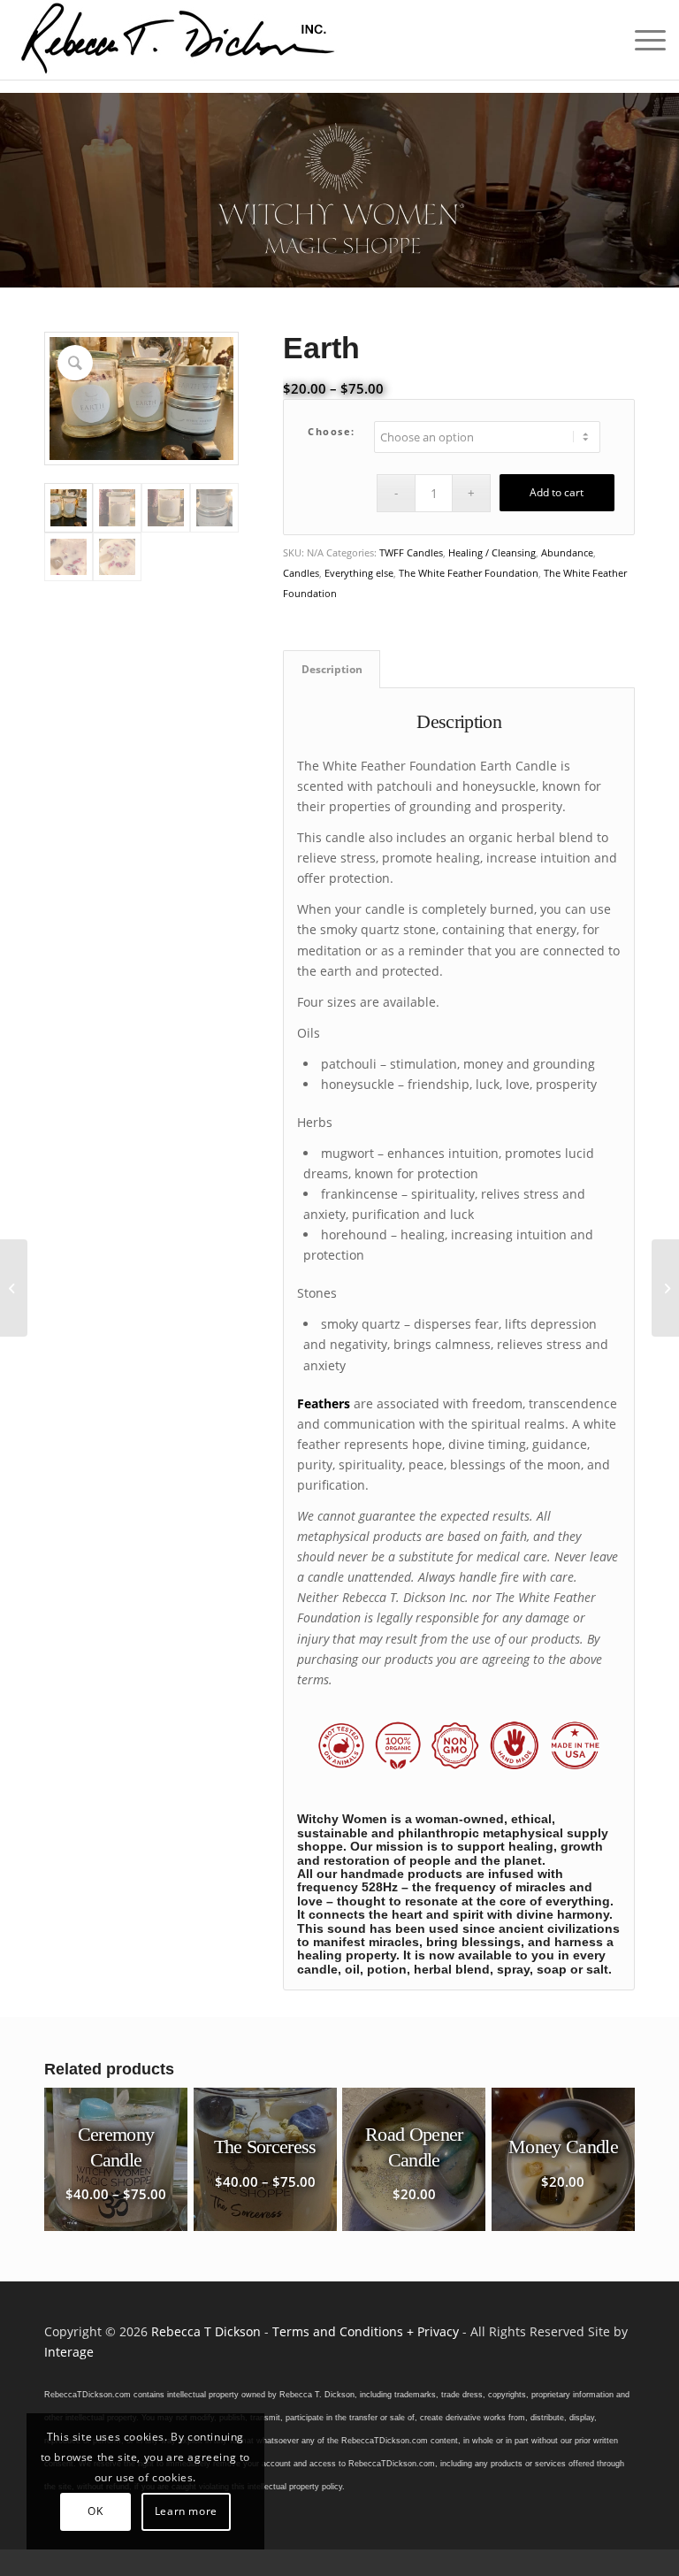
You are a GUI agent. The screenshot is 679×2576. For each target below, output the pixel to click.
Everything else (359, 573)
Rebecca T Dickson (206, 2331)
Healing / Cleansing (492, 552)
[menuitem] (641, 40)
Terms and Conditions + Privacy (366, 2331)
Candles (301, 573)
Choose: (332, 431)
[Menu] (641, 40)
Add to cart (557, 492)
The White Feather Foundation (469, 573)
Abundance (567, 552)
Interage (69, 2352)
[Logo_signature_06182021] (179, 40)
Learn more (186, 2511)
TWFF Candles (411, 552)
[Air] (665, 1288)
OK (95, 2511)
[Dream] (14, 1288)
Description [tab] (332, 669)
